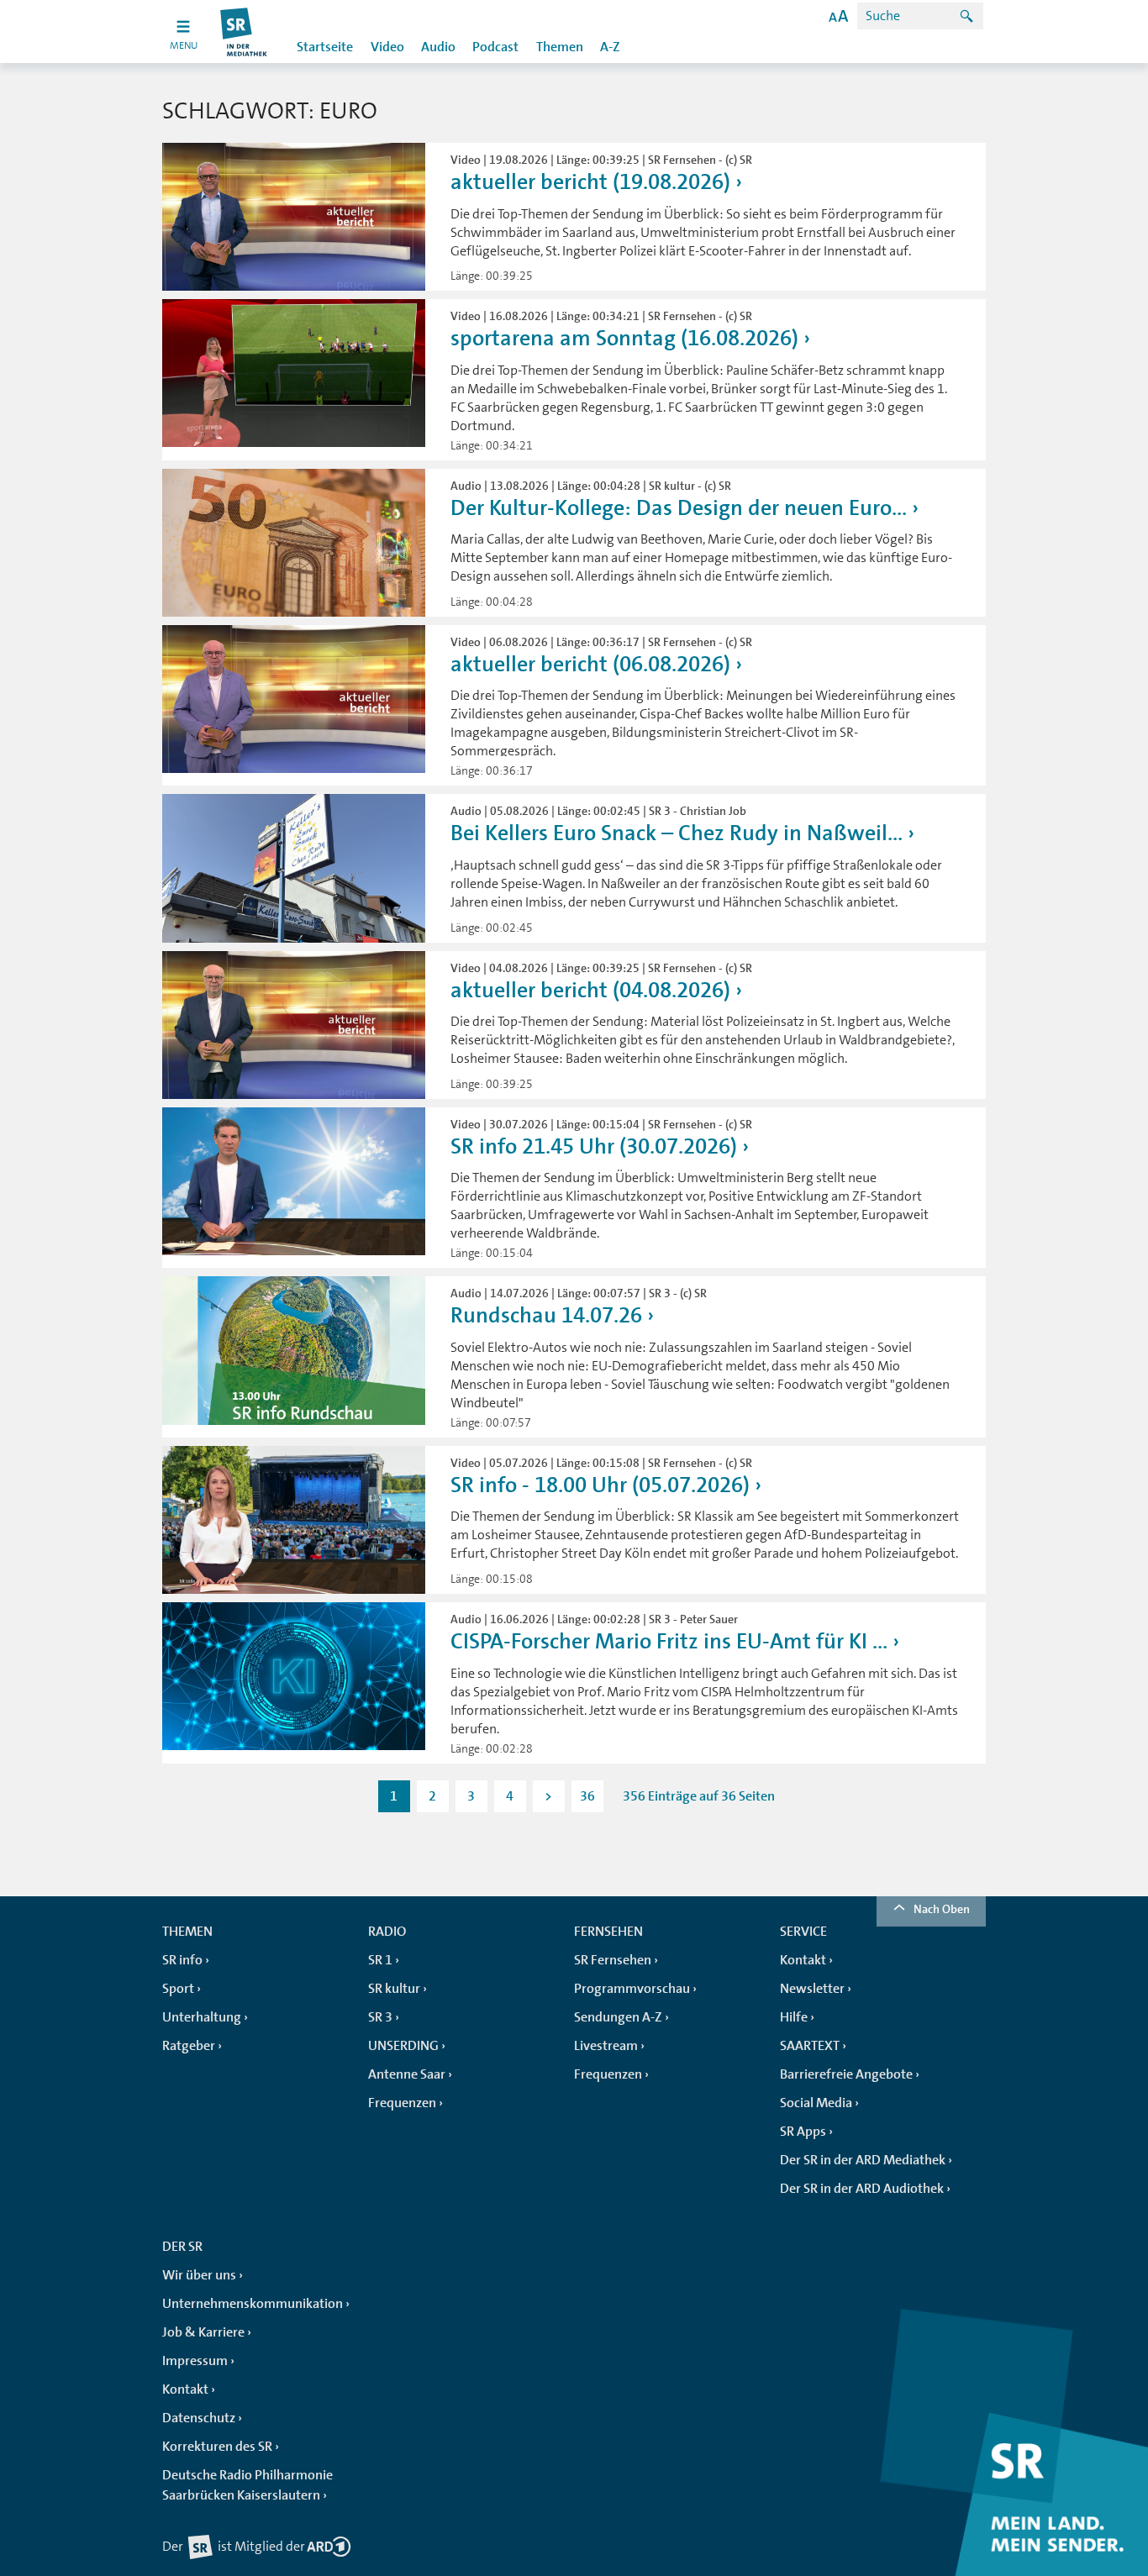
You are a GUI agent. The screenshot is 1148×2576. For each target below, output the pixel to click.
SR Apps (803, 2132)
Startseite (325, 47)
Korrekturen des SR (217, 2447)
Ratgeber (189, 2046)
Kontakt (803, 1960)
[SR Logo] (244, 32)
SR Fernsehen (613, 1960)
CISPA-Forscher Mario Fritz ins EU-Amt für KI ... (669, 1641)
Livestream (606, 2046)
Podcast (495, 47)
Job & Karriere (203, 2332)
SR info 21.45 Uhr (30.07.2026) (594, 1146)
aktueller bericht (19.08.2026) (590, 182)
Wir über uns (199, 2275)
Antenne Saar (407, 2074)
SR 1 (380, 1960)
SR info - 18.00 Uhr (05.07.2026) (600, 1485)
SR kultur (394, 1989)
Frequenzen (402, 2103)
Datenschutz (199, 2418)
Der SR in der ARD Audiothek (862, 2189)
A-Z (610, 47)
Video (387, 47)
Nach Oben (942, 1909)
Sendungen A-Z (618, 2017)
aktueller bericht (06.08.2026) (590, 664)
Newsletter (812, 1989)
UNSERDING (403, 2046)
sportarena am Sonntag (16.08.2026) (624, 338)
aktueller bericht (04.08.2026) (590, 990)
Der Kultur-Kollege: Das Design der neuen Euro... (679, 508)
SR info (182, 1960)
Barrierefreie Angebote (846, 2074)
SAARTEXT (810, 2046)
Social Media (816, 2103)
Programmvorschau (632, 1989)
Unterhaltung (202, 2017)
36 (587, 1796)
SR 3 (380, 2017)
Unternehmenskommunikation (253, 2304)
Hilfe (794, 2017)
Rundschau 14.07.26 (546, 1315)
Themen (560, 47)
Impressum (195, 2361)
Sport (178, 1989)
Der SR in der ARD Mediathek (863, 2160)
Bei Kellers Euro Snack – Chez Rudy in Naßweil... (677, 833)
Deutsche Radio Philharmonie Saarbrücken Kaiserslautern (248, 2485)
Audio (438, 47)
